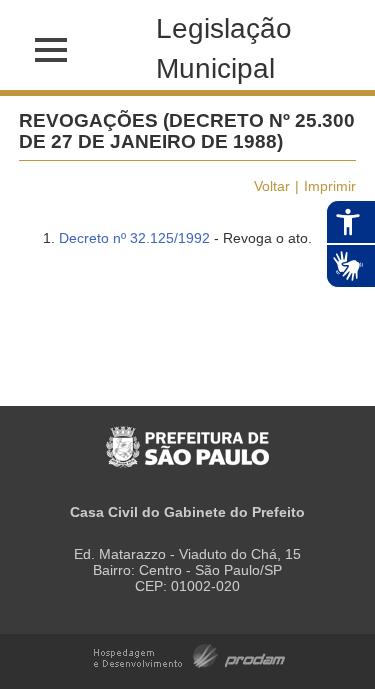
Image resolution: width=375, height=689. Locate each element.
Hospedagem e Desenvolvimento (189, 654)
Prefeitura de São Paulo (187, 436)
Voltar (272, 186)
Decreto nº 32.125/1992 (134, 238)
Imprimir (330, 186)
